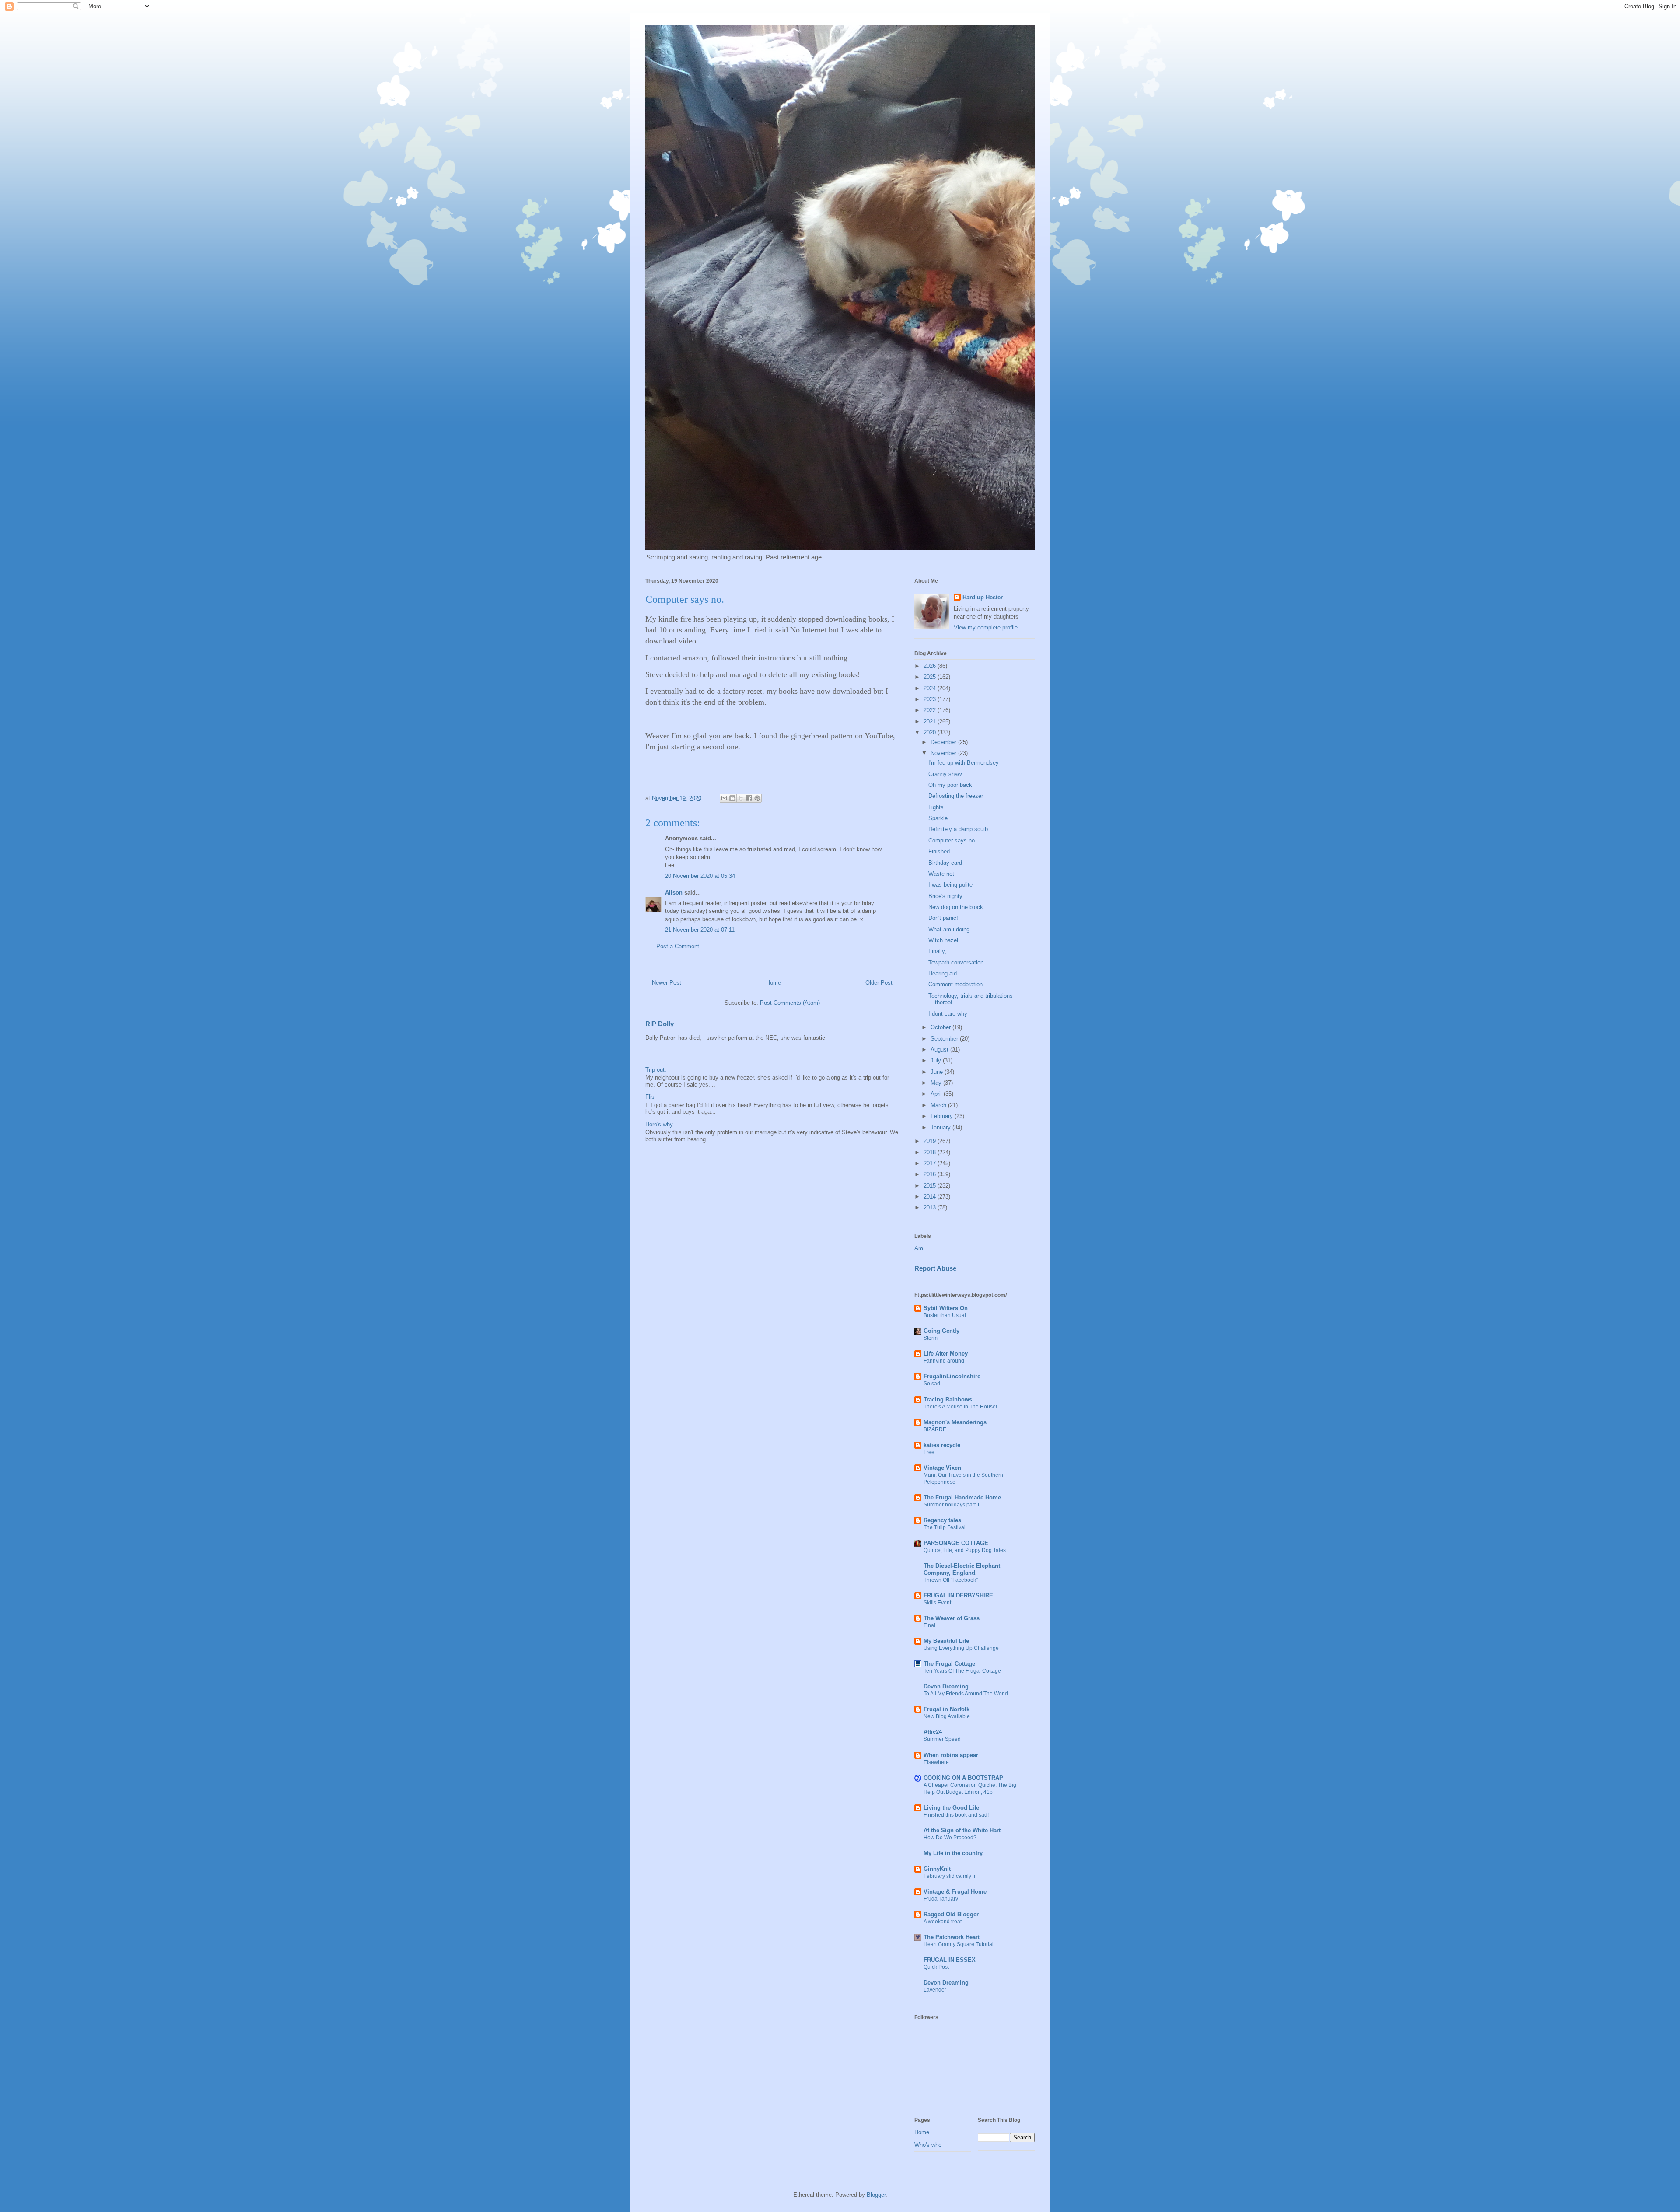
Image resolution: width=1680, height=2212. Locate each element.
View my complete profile (986, 627)
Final (929, 1625)
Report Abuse (935, 1268)
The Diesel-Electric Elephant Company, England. (962, 1569)
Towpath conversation (956, 963)
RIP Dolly (660, 1024)
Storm (931, 1338)
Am (919, 1248)
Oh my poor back (950, 785)
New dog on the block (956, 907)
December (944, 742)
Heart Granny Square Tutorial (959, 1944)
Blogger (876, 2195)
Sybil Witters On (946, 1308)
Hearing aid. (943, 973)
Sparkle (938, 818)
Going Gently (941, 1331)
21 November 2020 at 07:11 (700, 930)
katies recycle (942, 1445)
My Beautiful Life (946, 1641)
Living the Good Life (951, 1808)
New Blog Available (947, 1716)
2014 (931, 1197)
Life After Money (946, 1354)
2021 (931, 722)
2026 (931, 666)
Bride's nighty (945, 896)
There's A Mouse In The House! (960, 1407)
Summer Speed (942, 1739)
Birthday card (945, 863)
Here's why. (660, 1124)
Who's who (928, 2145)
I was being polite (950, 885)
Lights (936, 807)
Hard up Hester (983, 597)
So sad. (933, 1384)
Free (929, 1452)
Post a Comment (678, 946)
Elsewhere (936, 1762)
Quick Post (936, 1967)
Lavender (935, 1990)
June (938, 1072)
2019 (931, 1141)
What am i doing (949, 929)
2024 (931, 688)
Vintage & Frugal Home (955, 1892)
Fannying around (944, 1361)
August (940, 1050)
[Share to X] (741, 798)
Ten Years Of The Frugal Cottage (962, 1671)
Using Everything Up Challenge (961, 1648)
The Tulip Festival (945, 1527)
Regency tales (942, 1520)
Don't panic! (943, 918)
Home (773, 983)
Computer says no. (952, 840)
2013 (931, 1207)
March (939, 1105)
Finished (939, 851)
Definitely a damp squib (958, 829)
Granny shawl (946, 774)
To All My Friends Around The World (966, 1694)
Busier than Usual (945, 1315)
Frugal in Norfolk (947, 1709)
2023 (931, 699)
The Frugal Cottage (949, 1664)
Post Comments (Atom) (790, 1003)
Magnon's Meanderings (955, 1422)
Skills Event (937, 1603)
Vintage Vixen (942, 1468)
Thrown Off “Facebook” (951, 1580)
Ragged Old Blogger (951, 1914)
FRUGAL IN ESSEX (950, 1960)
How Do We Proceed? (950, 1838)
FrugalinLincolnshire (952, 1376)
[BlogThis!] (732, 798)
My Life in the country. (954, 1853)
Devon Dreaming (946, 1686)
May (937, 1083)
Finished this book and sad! (956, 1815)
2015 (931, 1186)
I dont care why (948, 1014)
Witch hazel (943, 940)
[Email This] (724, 798)
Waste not (941, 874)
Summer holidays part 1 (952, 1505)
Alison (674, 893)
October (941, 1027)
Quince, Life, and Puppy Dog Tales (965, 1550)
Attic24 (933, 1732)
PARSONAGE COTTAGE (956, 1543)
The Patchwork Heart (952, 1937)
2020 (931, 732)
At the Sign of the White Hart (962, 1830)
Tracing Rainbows (948, 1400)
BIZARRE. (936, 1429)
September (945, 1039)
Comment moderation (955, 984)
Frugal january (941, 1899)
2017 (931, 1163)
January (941, 1127)
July (937, 1061)
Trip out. (656, 1070)
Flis (650, 1097)
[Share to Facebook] (749, 798)
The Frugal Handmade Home (962, 1497)
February (943, 1116)
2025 (931, 677)
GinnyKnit (937, 1869)
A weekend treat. (943, 1922)
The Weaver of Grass (952, 1618)
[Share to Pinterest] (757, 798)
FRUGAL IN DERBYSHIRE (958, 1595)
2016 (931, 1174)
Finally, (937, 951)
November (944, 753)
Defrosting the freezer (956, 796)
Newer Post (667, 983)
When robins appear (951, 1755)
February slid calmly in (950, 1876)
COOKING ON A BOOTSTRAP (963, 1778)
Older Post (879, 983)
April (937, 1094)
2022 (931, 710)
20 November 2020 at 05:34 (700, 876)
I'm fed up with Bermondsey (964, 763)
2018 (931, 1152)
